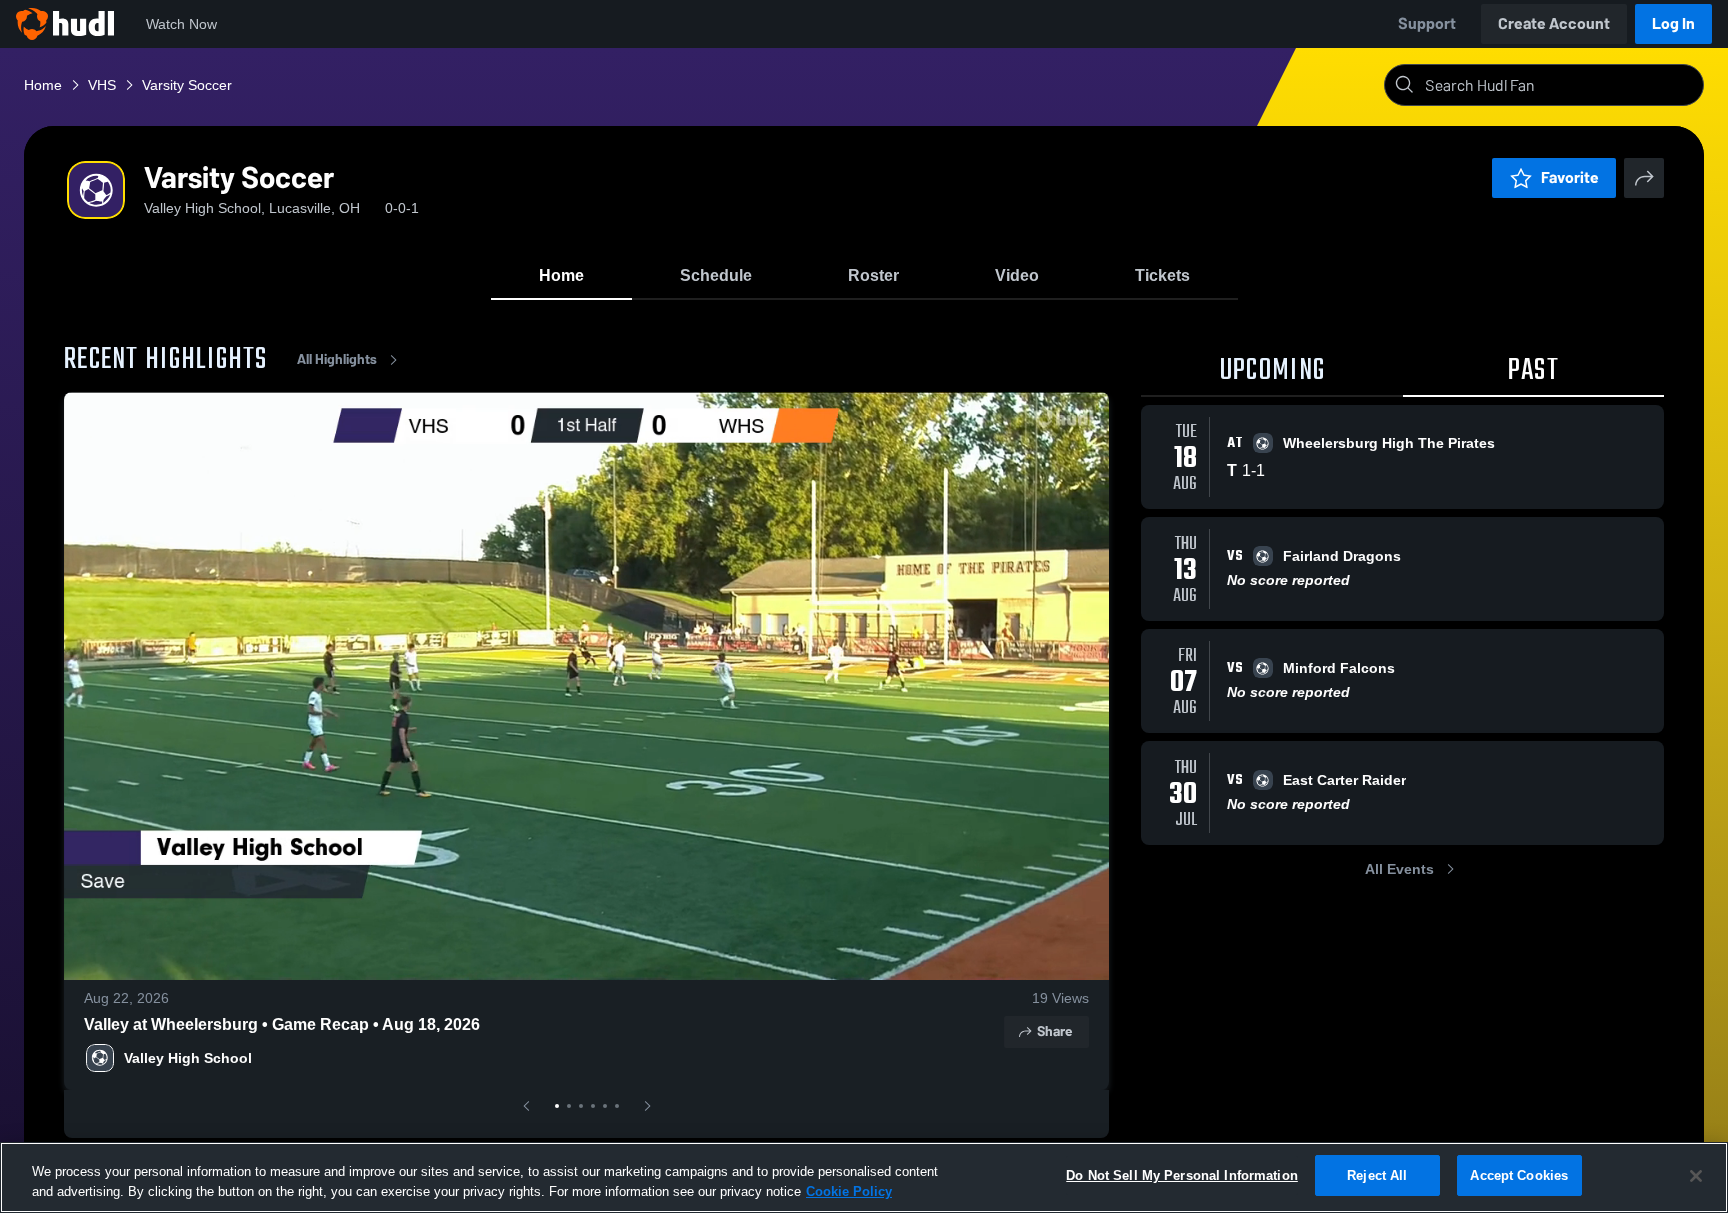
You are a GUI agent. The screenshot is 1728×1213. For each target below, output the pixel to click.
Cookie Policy (849, 1191)
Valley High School (188, 1058)
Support (1427, 23)
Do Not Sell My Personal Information (1182, 1175)
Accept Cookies (1519, 1175)
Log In (1673, 23)
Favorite (1570, 177)
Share (1054, 1031)
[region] (864, 1177)
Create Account (1554, 23)
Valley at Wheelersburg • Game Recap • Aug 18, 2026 (282, 1024)
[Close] (1696, 1176)
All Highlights (337, 359)
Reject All (1377, 1175)
